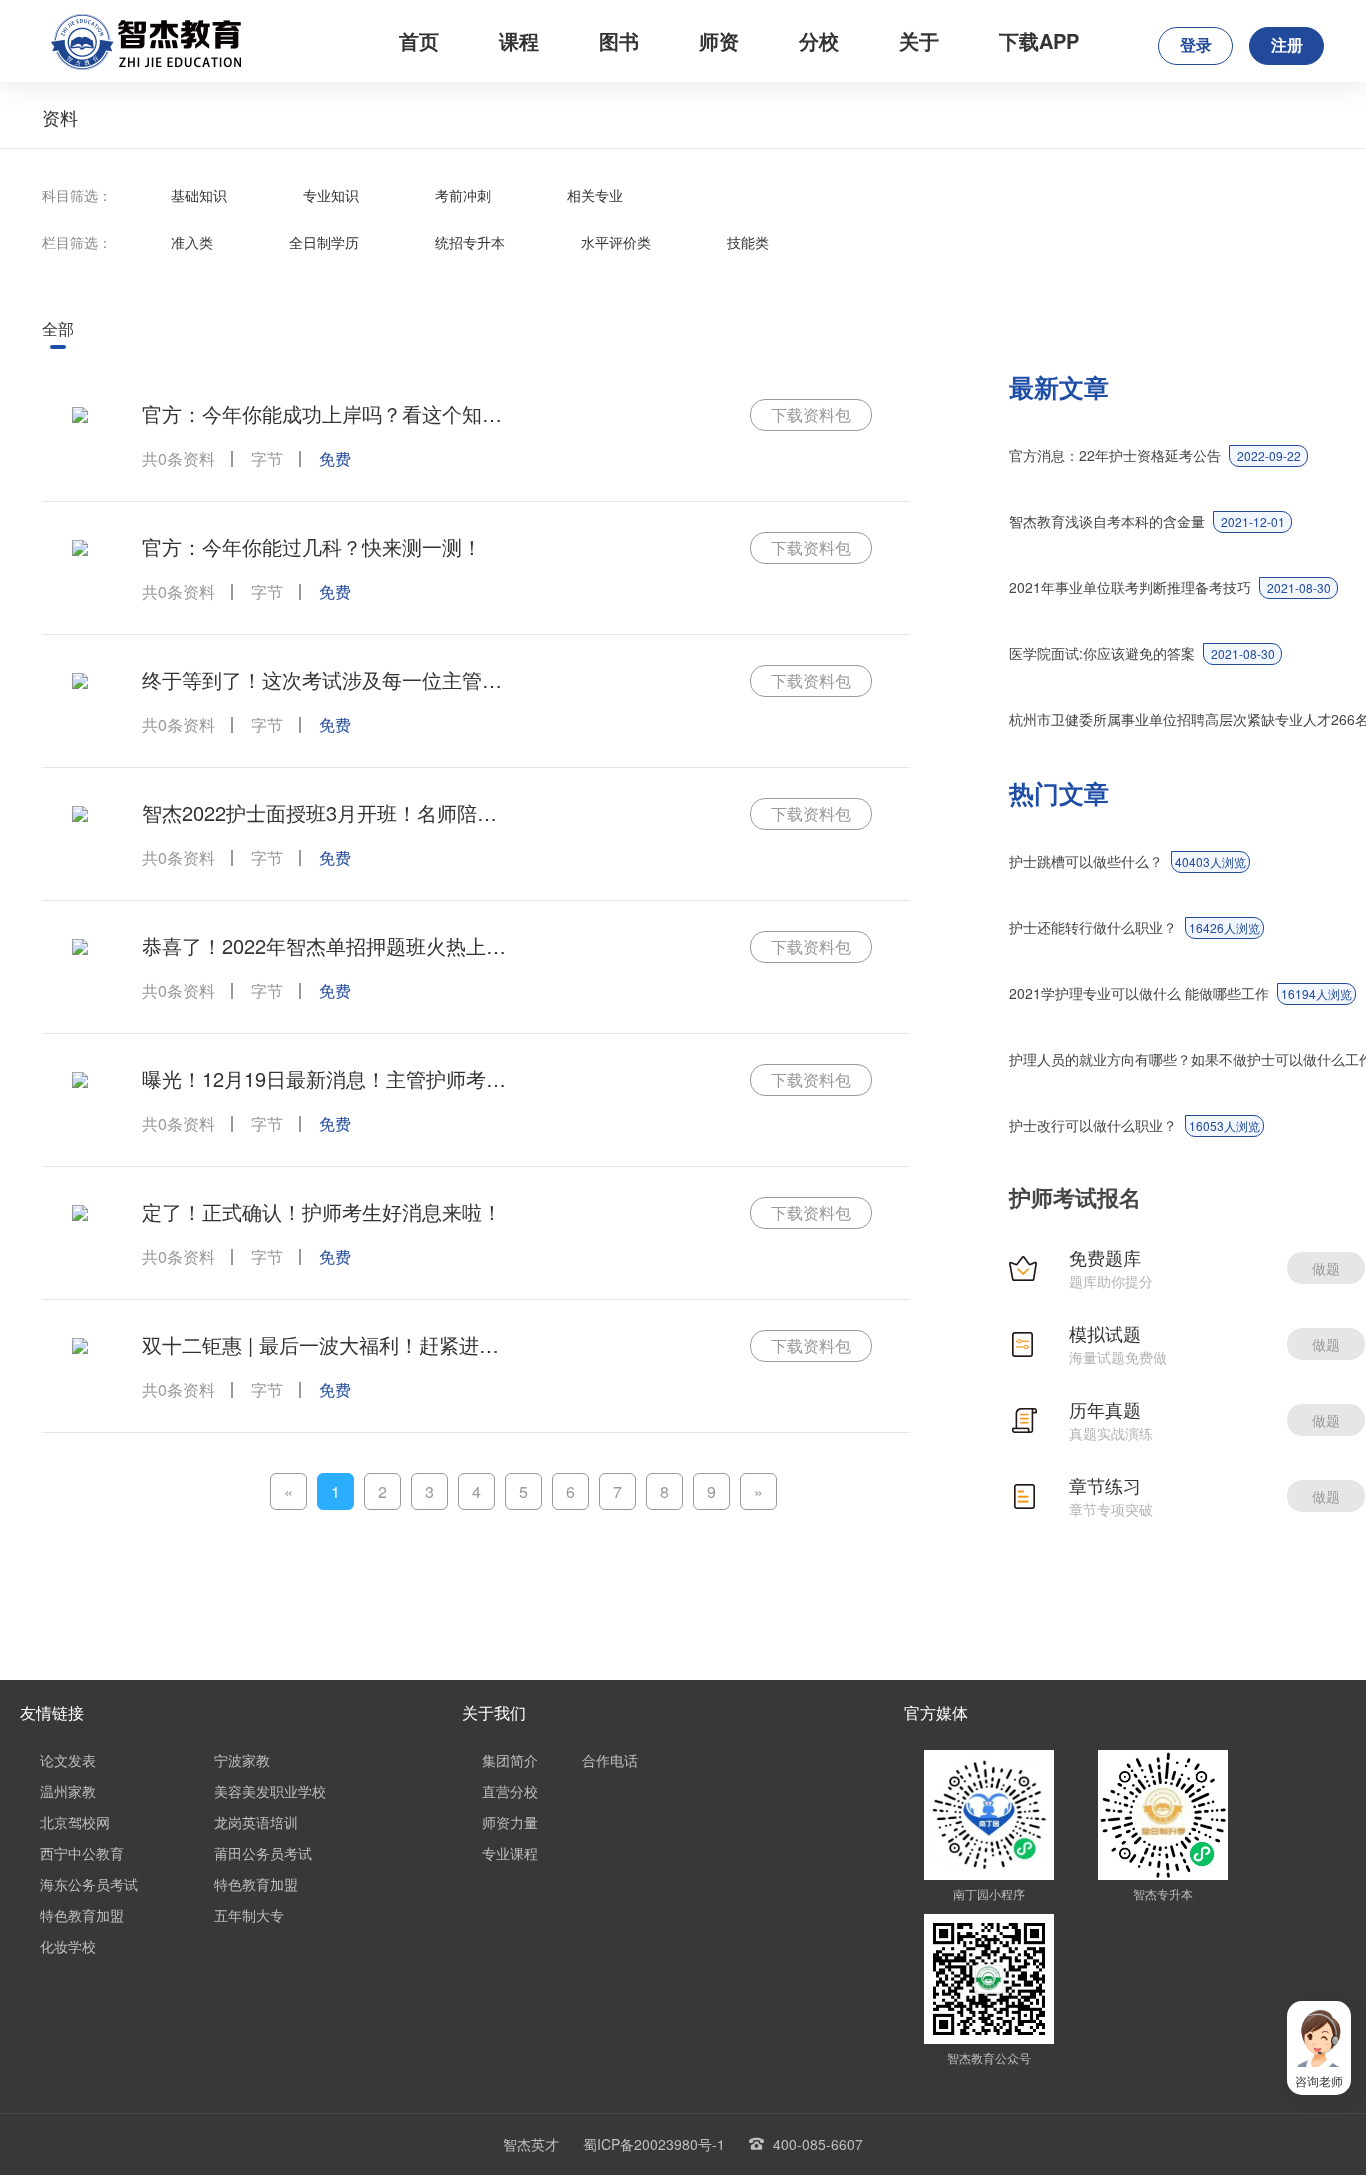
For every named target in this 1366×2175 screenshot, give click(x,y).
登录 (1196, 45)
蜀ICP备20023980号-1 (654, 2144)
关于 (919, 40)
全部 (58, 328)
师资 (719, 40)
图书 (619, 40)
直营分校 (510, 1791)
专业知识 (331, 195)
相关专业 (595, 195)
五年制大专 (249, 1915)
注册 (1287, 45)
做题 (1326, 1268)
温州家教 (68, 1791)
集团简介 (510, 1760)
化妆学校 (68, 1946)
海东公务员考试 (89, 1884)
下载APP (1039, 40)
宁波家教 (242, 1760)
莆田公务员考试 (263, 1853)
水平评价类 (616, 242)
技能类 (748, 242)
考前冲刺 (463, 195)
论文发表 (68, 1760)
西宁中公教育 (82, 1853)
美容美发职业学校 (270, 1791)
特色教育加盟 (256, 1884)
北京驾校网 (75, 1822)
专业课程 (510, 1853)
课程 (519, 40)
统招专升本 (470, 242)
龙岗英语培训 (256, 1822)
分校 (819, 40)
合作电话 (610, 1760)
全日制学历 (324, 242)
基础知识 (199, 195)
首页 (419, 40)
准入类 (192, 242)
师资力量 (510, 1822)
